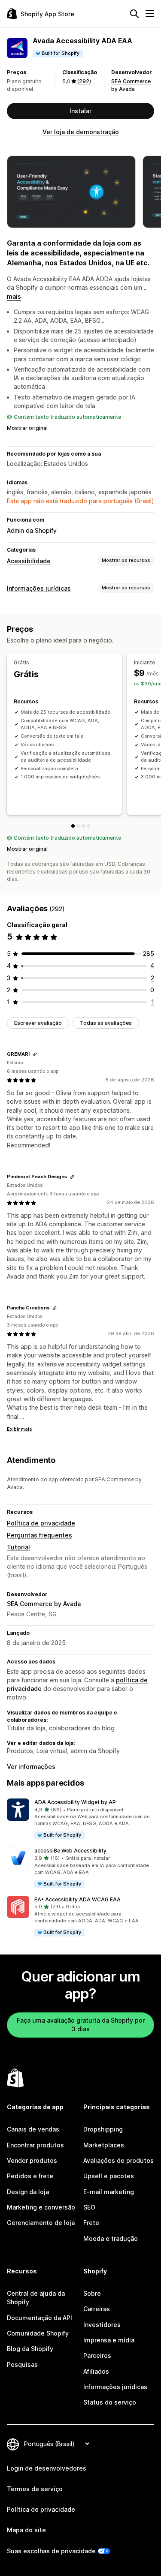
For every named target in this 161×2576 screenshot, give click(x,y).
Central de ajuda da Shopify (36, 2298)
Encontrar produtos (35, 2145)
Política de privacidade (41, 1523)
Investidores (102, 2325)
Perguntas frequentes (39, 1535)
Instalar (80, 111)
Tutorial (18, 1547)
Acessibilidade (29, 561)
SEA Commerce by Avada (44, 1604)
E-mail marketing (109, 2192)
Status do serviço (110, 2402)
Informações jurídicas (39, 588)
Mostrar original (27, 428)
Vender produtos (32, 2160)
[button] (80, 1819)
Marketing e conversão (41, 2207)
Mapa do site (26, 2530)
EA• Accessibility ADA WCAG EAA (77, 1899)
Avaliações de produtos (118, 2160)
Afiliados (96, 2371)
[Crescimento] (83, 826)
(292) (84, 81)
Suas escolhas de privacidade (51, 2551)
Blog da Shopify (30, 2349)
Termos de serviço (35, 2489)
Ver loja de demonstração (81, 132)
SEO (89, 2207)
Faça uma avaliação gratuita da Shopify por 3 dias (81, 2025)
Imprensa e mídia (109, 2340)
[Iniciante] (78, 826)
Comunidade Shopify (38, 2333)
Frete (91, 2223)
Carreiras (97, 2309)
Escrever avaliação (38, 1023)
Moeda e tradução (111, 2238)
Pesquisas (22, 2364)
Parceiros (97, 2355)
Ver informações (31, 1767)
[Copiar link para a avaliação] (35, 1054)
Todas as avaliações (106, 1023)
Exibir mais (20, 1429)
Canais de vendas (33, 2129)
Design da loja (28, 2192)
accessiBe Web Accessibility (70, 1851)
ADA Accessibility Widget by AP (75, 1802)
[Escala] (88, 826)
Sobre (92, 2293)
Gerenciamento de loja (41, 2223)
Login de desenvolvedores (47, 2468)
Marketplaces (104, 2145)
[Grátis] (73, 826)
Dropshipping (103, 2129)
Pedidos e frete (30, 2176)
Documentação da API (39, 2318)
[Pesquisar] (134, 14)
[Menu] (150, 14)
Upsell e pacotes (109, 2176)
